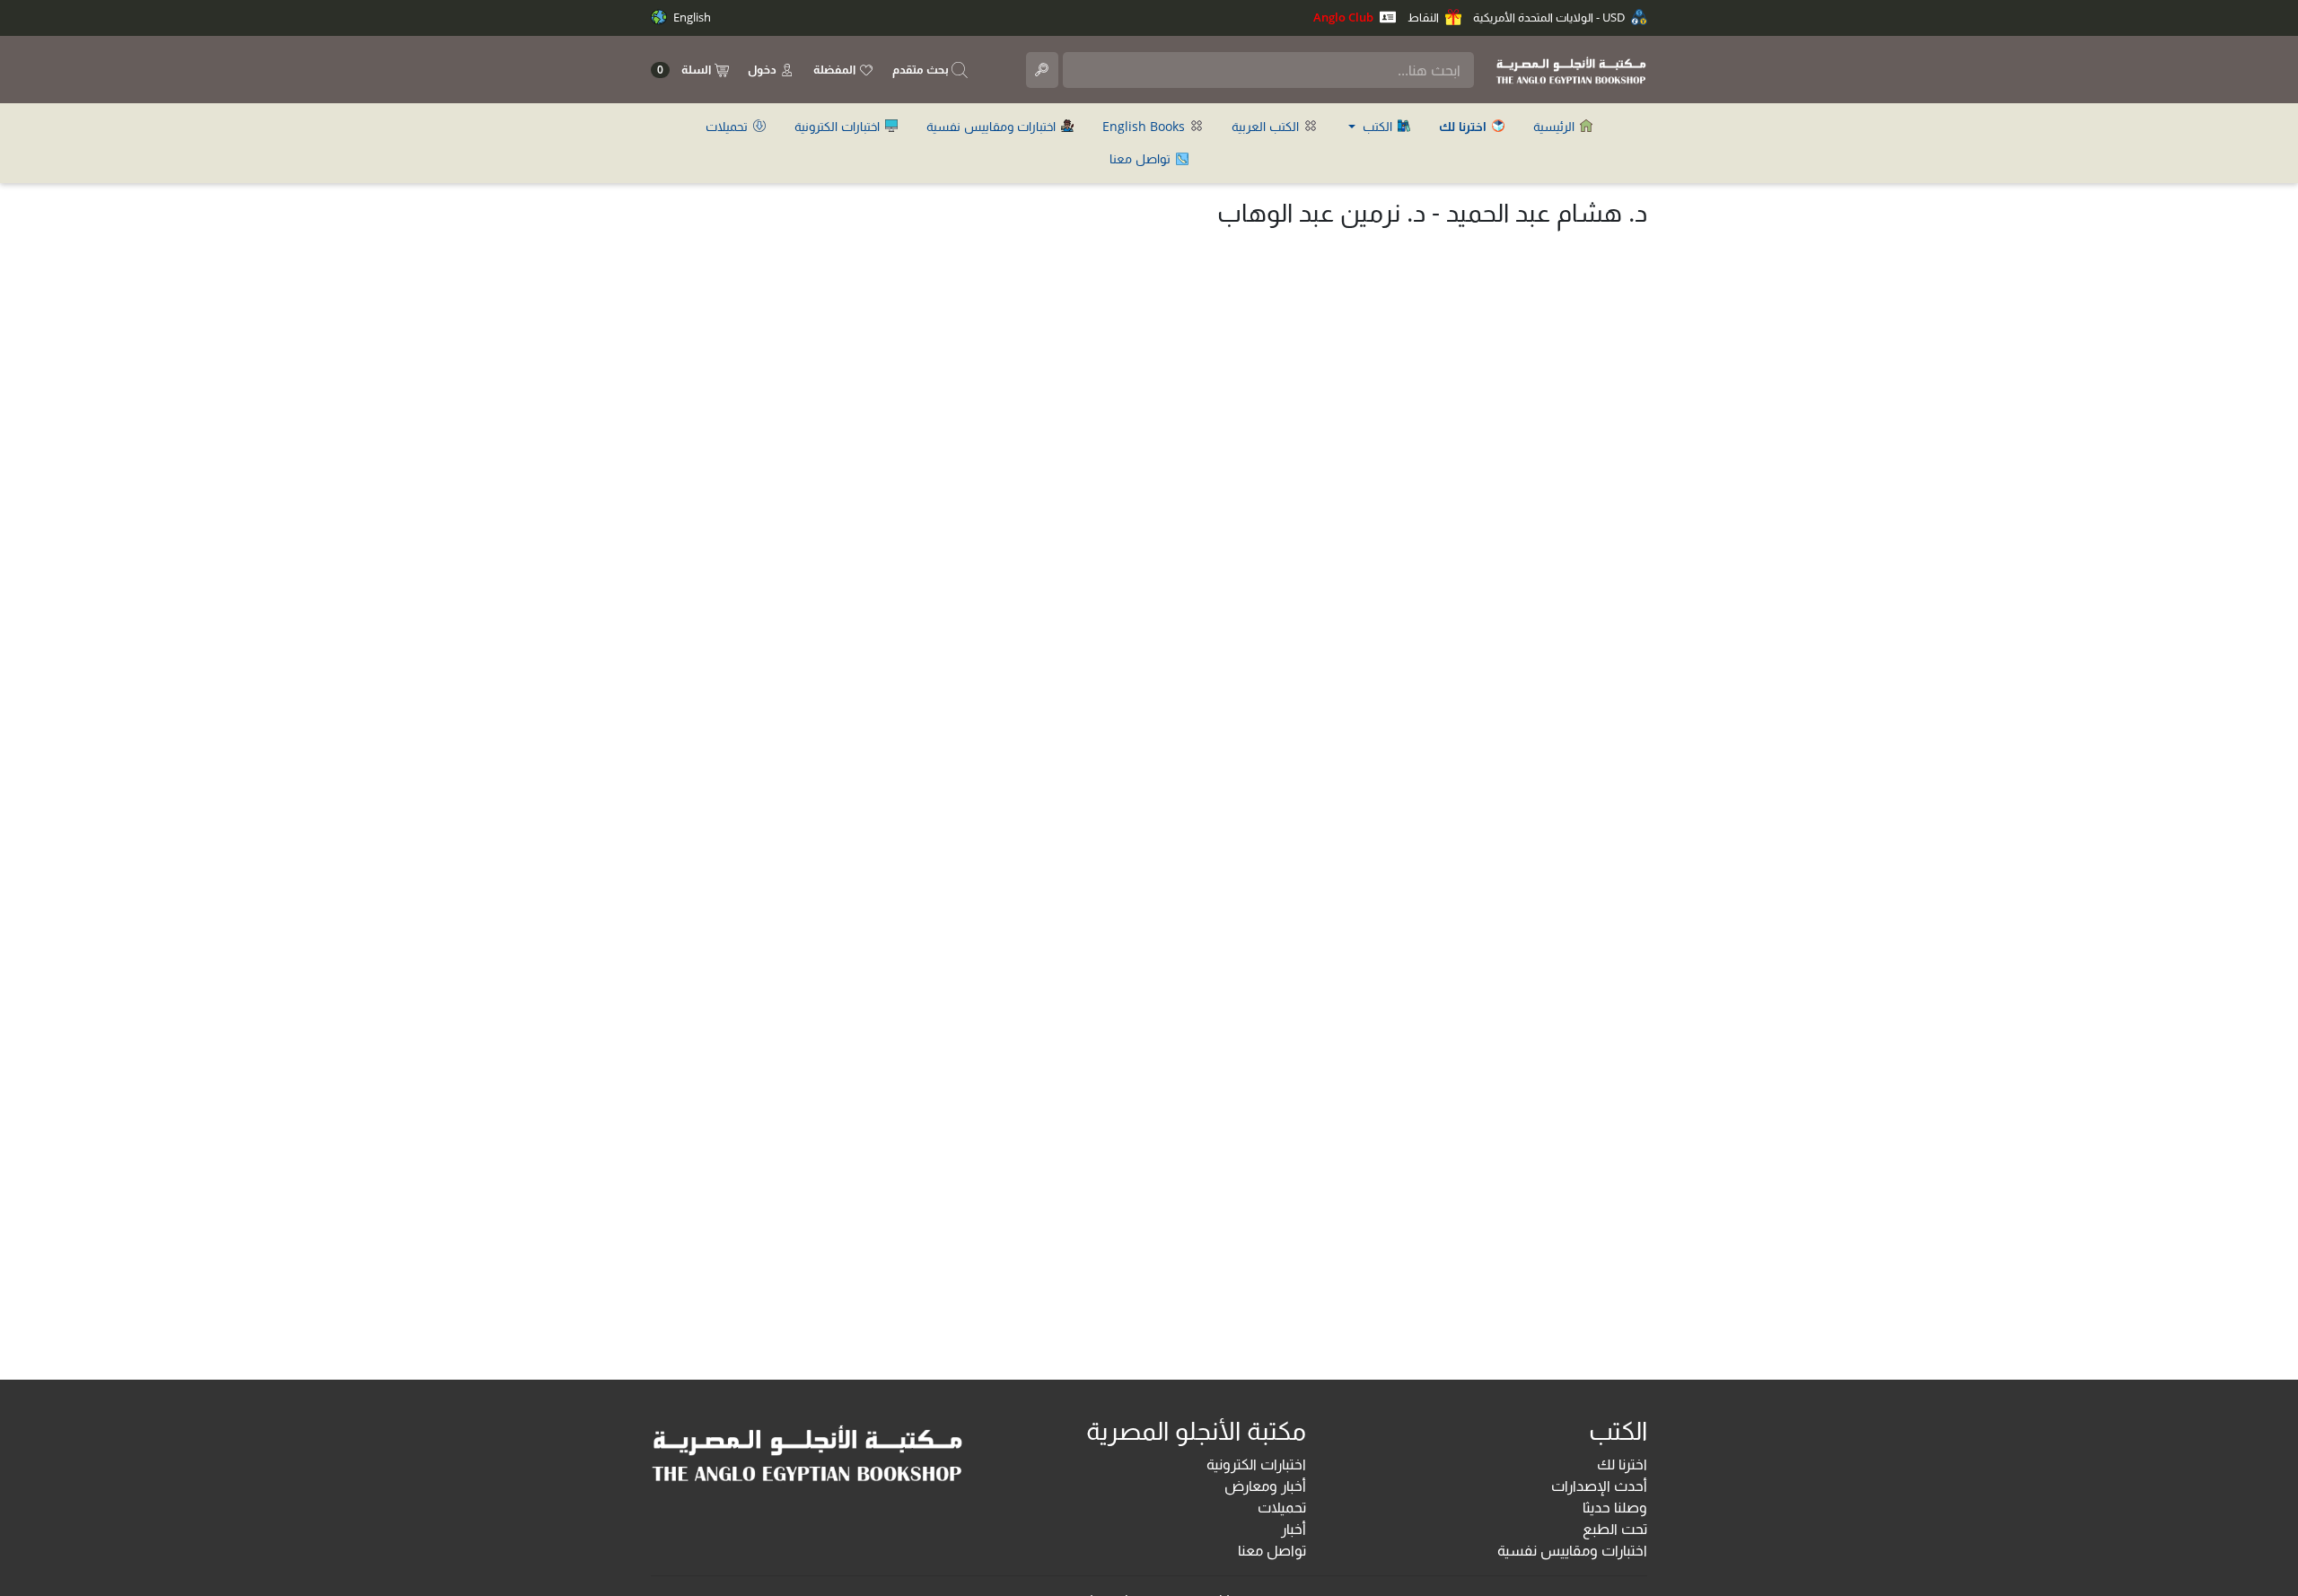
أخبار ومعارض (1265, 1486)
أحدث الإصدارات (1599, 1486)
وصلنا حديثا (1615, 1507)
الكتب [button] (1377, 126)
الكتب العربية (1267, 126)
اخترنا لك (1622, 1464)
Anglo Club (1345, 17)
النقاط (1425, 17)
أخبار (1294, 1529)
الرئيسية (1556, 126)
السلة (685, 70)
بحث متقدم (922, 69)
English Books (1145, 126)
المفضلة (836, 69)
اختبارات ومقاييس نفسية (993, 126)
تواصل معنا (1142, 158)
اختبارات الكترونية (839, 126)
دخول (763, 69)
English (691, 17)
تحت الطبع (1615, 1529)
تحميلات (728, 126)
